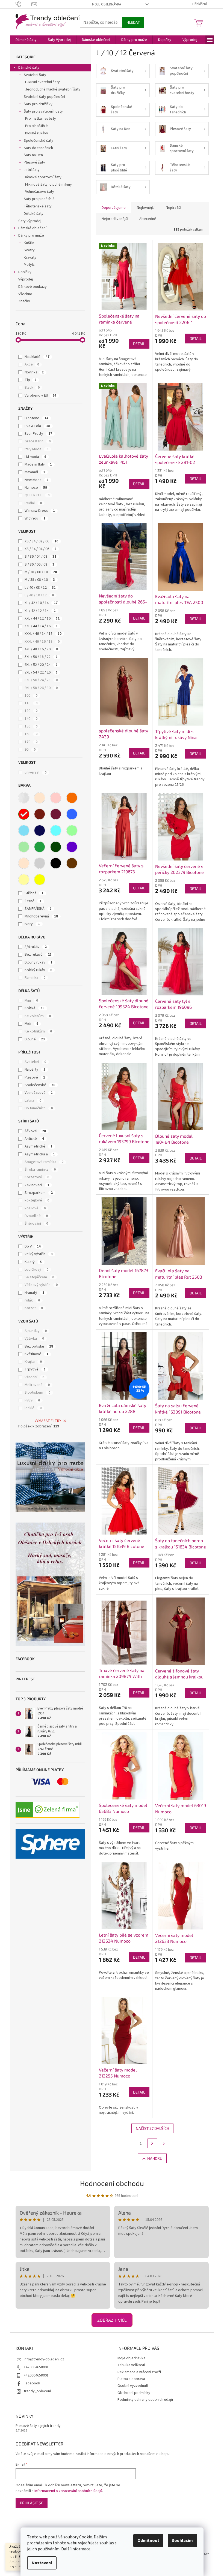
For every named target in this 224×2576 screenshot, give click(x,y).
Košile (29, 243)
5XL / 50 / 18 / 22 (41, 657)
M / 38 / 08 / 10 (40, 580)
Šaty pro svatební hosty (43, 111)
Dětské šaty (34, 214)
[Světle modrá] (24, 831)
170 (31, 742)
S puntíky (36, 1331)
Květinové (36, 1354)
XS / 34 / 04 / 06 (40, 549)
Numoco (36, 488)
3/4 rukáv (36, 947)
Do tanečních (39, 1108)
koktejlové (37, 1200)
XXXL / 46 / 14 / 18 (43, 634)
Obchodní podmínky (134, 2393)
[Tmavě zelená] (56, 847)
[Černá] (56, 863)
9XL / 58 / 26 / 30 (41, 688)
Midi (31, 1024)
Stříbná (34, 893)
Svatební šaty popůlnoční (44, 97)
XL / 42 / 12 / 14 (40, 611)
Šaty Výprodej (30, 221)
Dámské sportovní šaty (43, 177)
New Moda (37, 480)
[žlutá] (40, 880)
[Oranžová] (72, 798)
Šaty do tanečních (38, 148)
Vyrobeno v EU (40, 395)
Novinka (34, 372)
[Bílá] (24, 798)
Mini (31, 1001)
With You (35, 518)
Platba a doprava (131, 2379)
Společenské (40, 1085)
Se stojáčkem (39, 1277)
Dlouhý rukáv (39, 962)
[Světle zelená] (24, 847)
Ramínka (35, 978)
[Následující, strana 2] (152, 2143)
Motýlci (30, 265)
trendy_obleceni (37, 2391)
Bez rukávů (38, 955)
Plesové (35, 1077)
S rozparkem (39, 1193)
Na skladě (37, 357)
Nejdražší (173, 208)
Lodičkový (36, 1270)
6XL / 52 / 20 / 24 (41, 665)
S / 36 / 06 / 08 (39, 564)
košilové (35, 1208)
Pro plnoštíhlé (36, 126)
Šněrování (36, 1224)
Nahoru (155, 2158)
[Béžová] (40, 798)
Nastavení (42, 2563)
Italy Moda (36, 449)
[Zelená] (40, 847)
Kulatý (33, 1262)
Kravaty (30, 258)
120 (31, 711)
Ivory (32, 924)
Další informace (76, 2549)
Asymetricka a (40, 1154)
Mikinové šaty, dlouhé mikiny (48, 185)
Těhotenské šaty (38, 206)
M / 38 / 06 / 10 (41, 572)
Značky (24, 301)
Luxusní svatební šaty (42, 82)
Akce (32, 364)
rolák (32, 1300)
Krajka (33, 1362)
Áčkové (35, 1131)
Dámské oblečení (32, 228)
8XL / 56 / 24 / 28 (41, 680)
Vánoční (34, 1377)
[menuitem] (26, 40)
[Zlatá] (24, 880)
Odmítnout (148, 2541)
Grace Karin (38, 441)
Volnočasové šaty (40, 192)
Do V (33, 1246)
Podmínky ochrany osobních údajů (145, 2400)
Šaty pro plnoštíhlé (39, 199)
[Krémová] (24, 863)
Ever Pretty (38, 434)
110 (31, 703)
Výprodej (26, 279)
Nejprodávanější (115, 219)
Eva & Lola (37, 426)
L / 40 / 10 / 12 (39, 595)
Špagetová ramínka (44, 1162)
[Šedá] (40, 863)
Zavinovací (37, 1185)
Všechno (25, 294)
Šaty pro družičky (38, 104)
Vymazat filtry (48, 1421)
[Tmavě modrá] (40, 831)
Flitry (32, 1400)
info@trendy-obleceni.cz (44, 2359)
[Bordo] (40, 814)
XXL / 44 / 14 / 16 (41, 626)
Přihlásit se (32, 2503)
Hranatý (34, 1293)
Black (32, 388)
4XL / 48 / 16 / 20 (41, 649)
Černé (33, 901)
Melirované (37, 1385)
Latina (33, 1101)
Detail (139, 344)
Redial (33, 503)
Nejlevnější (146, 208)
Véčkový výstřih (41, 1285)
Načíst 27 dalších (152, 2128)
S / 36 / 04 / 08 (40, 557)
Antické (34, 1139)
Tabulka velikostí (131, 2365)
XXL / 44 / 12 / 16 (42, 618)
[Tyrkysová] (56, 831)
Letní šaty (32, 170)
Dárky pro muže (31, 235)
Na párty (35, 1070)
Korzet (34, 1308)
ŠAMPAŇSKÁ (38, 909)
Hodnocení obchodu (112, 2183)
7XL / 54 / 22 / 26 (41, 672)
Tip (30, 380)
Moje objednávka (107, 4)
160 (31, 734)
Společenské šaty (39, 141)
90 (30, 750)
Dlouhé (35, 1039)
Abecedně (148, 219)
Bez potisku (39, 1346)
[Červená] (24, 814)
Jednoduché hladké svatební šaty (53, 89)
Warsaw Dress (40, 511)
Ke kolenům (38, 1016)
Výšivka (34, 1339)
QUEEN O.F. (37, 495)
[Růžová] (56, 798)
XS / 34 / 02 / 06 (41, 541)
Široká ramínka (40, 1170)
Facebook (32, 2383)
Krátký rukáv (38, 970)
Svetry (29, 250)
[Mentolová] (72, 831)
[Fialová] (72, 847)
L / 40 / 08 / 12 (40, 588)
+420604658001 (36, 2367)
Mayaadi (35, 472)
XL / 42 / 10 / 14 (41, 603)
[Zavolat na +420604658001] (24, 4)
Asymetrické (39, 1146)
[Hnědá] (72, 863)
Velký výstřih (39, 1254)
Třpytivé (35, 1369)
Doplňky (25, 272)
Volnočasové (39, 1093)
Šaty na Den (33, 155)
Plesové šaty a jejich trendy (38, 2426)
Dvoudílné (36, 1216)
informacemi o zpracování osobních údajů (68, 2491)
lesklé (33, 1408)
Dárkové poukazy (33, 287)
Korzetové (37, 1177)
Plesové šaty (34, 162)
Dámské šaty (29, 68)
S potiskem (37, 1393)
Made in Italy (38, 464)
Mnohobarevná (41, 916)
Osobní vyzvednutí (133, 2386)
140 (31, 719)
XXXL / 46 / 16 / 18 (42, 642)
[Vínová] (56, 814)
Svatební (35, 1062)
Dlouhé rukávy (37, 133)
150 (31, 726)
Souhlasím (182, 2541)
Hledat (133, 22)
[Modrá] (72, 814)
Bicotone (36, 418)
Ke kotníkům (38, 1031)
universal (36, 772)
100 (31, 696)
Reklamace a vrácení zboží (139, 2372)
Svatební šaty (35, 75)
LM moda (35, 457)
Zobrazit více (112, 2320)
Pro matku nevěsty (41, 119)
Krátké (35, 1008)
